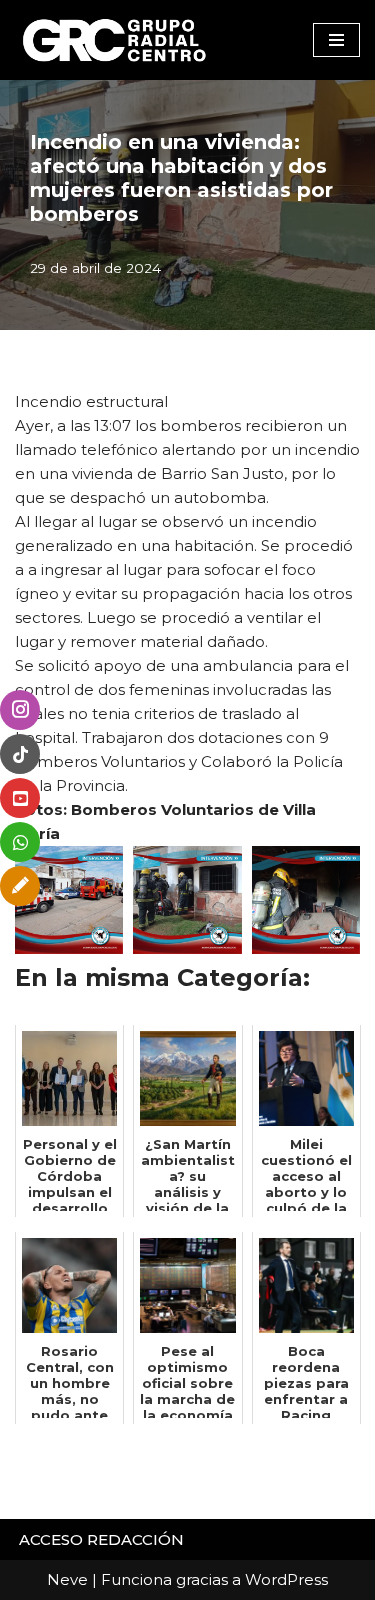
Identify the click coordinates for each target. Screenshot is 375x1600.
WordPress (286, 1579)
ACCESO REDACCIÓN (101, 1539)
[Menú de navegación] (336, 40)
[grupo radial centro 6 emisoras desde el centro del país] (115, 40)
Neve (67, 1579)
